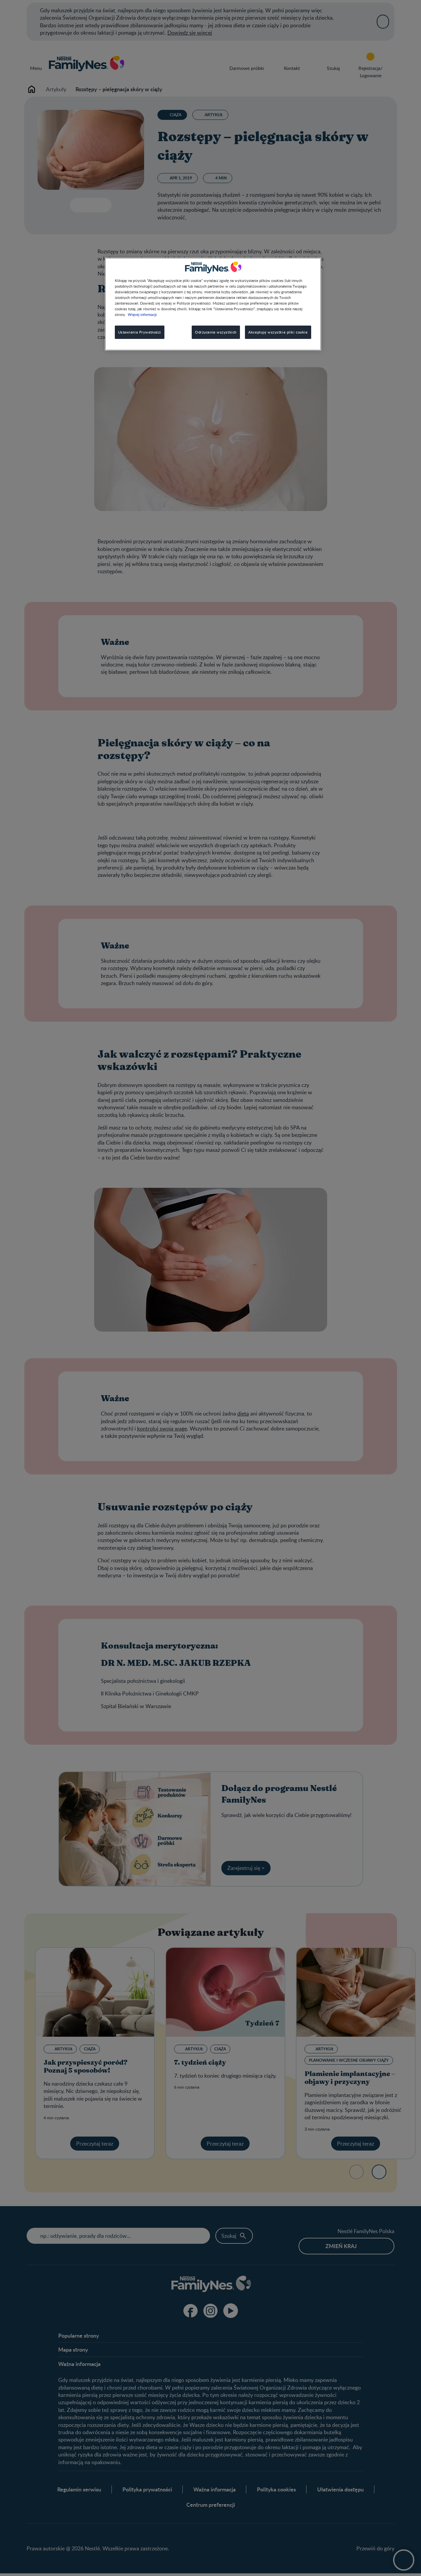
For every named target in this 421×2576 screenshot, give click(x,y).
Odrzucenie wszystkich (216, 332)
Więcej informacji (142, 314)
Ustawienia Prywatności (140, 332)
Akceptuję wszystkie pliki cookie (278, 332)
